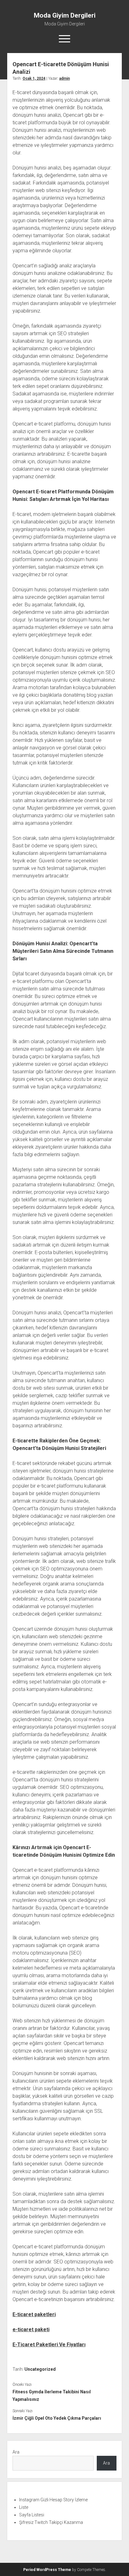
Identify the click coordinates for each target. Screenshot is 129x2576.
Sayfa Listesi (32, 2515)
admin (64, 78)
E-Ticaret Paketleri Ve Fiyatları (49, 2345)
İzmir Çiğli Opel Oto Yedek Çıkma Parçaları (57, 2418)
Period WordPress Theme (47, 2570)
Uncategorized (40, 2369)
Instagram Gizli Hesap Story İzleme (53, 2500)
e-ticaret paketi (31, 2329)
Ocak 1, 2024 (34, 78)
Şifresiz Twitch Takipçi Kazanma (51, 2522)
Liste (24, 2507)
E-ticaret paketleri (34, 2314)
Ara (16, 2452)
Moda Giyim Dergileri (65, 15)
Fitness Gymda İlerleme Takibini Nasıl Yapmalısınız (52, 2396)
